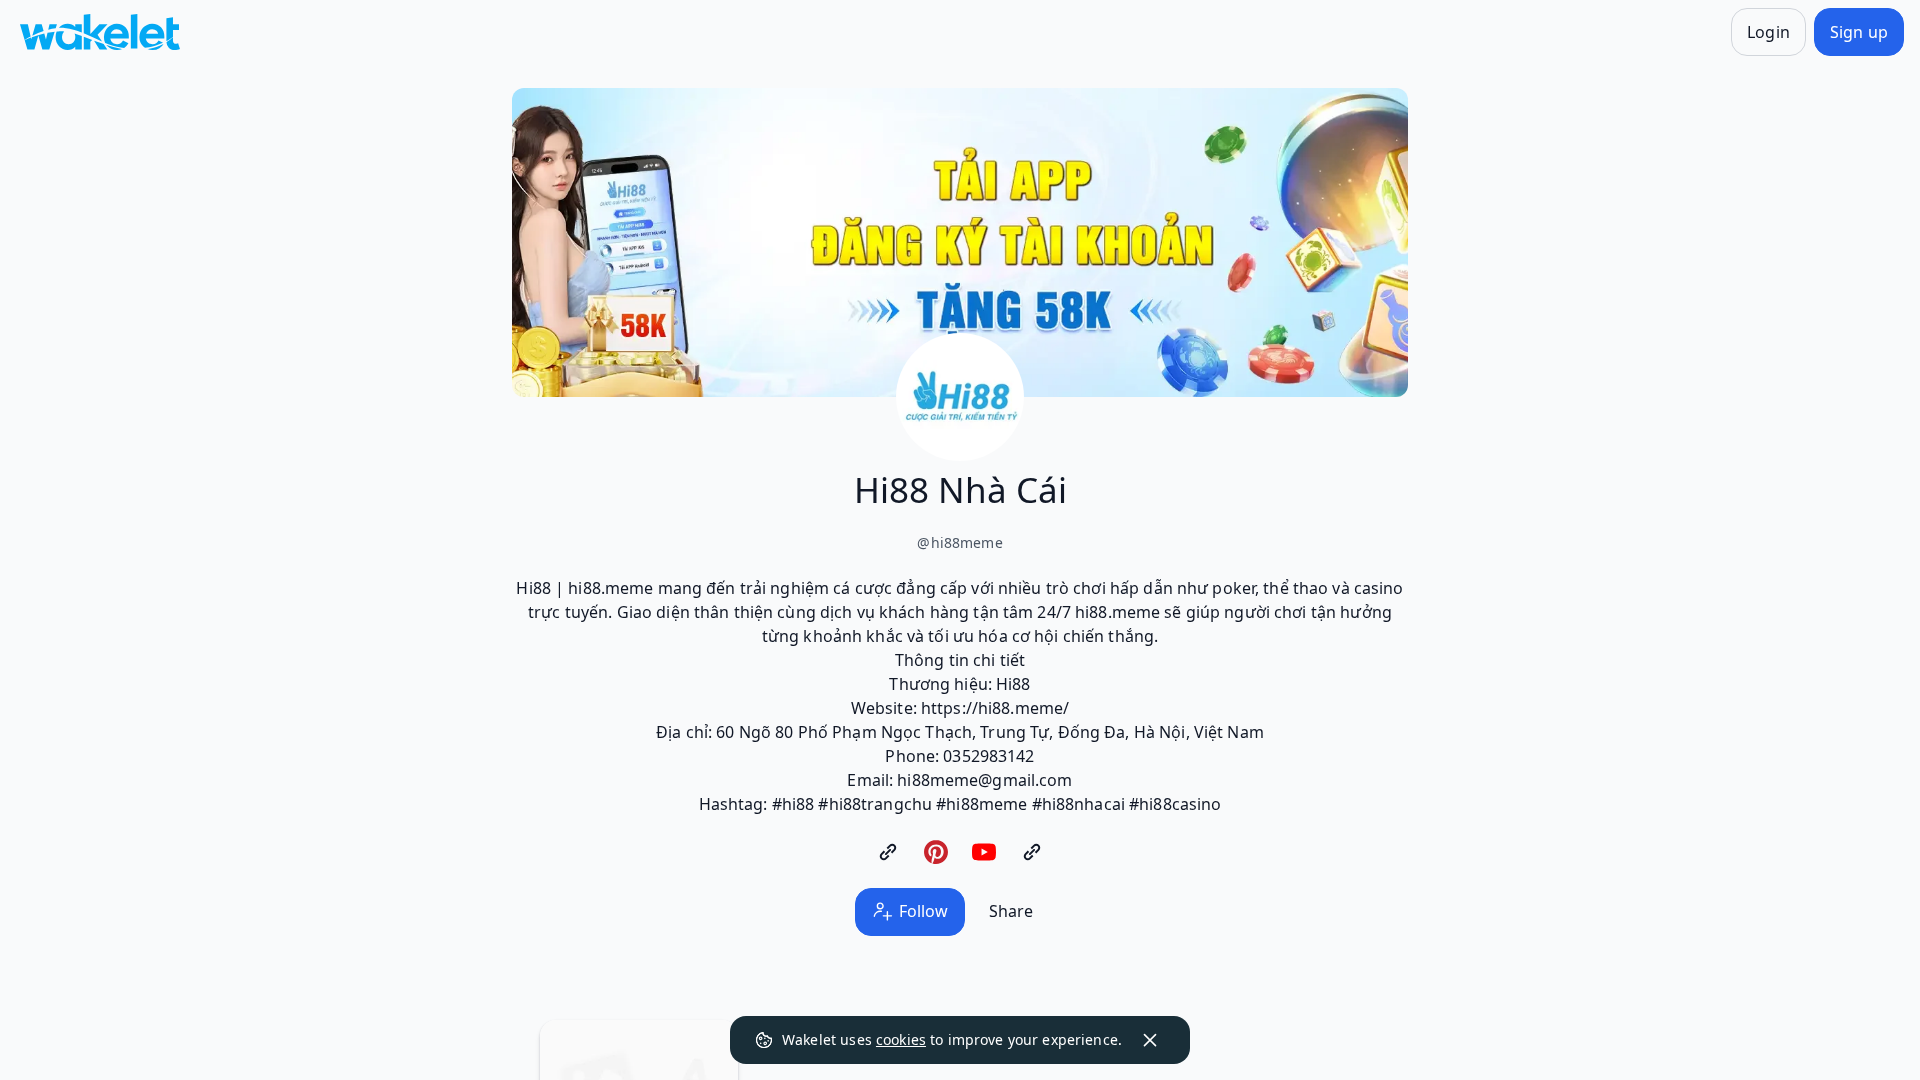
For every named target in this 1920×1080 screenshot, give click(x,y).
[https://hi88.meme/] (888, 852)
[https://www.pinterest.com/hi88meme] (936, 852)
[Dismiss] (1150, 1040)
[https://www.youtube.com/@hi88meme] (984, 852)
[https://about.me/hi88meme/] (1032, 852)
